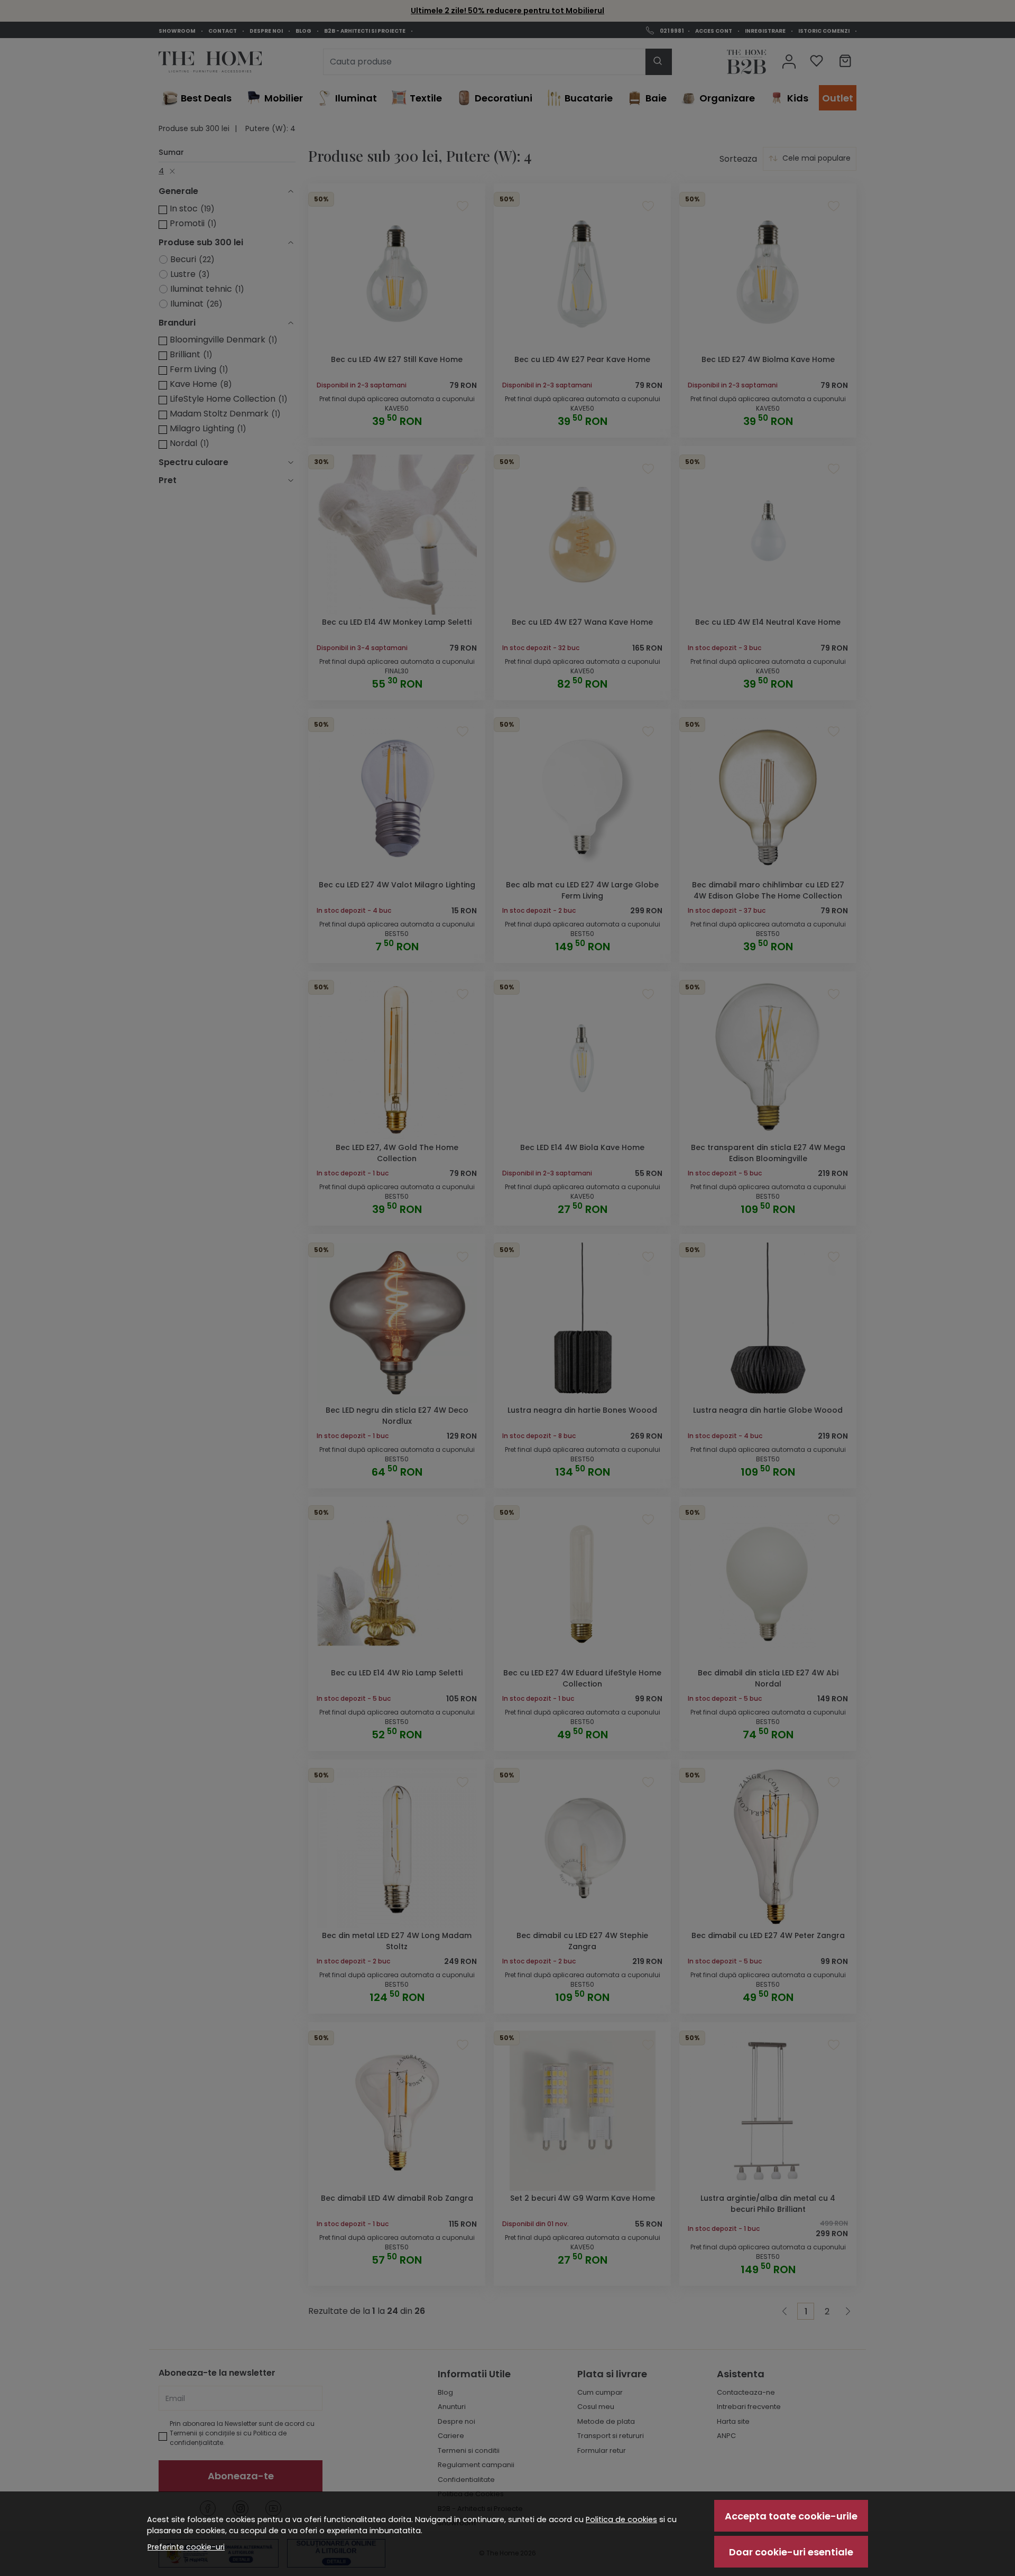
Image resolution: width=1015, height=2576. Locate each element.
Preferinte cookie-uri (186, 2547)
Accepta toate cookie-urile (791, 2516)
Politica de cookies (621, 2519)
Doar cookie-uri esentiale (791, 2552)
